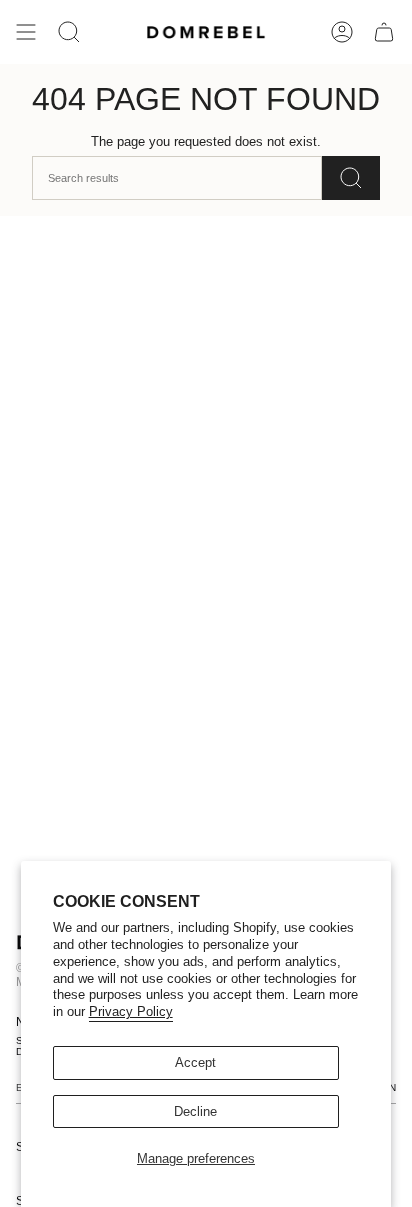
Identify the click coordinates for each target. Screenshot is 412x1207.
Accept (195, 1062)
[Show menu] (26, 32)
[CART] (384, 32)
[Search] (351, 178)
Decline (195, 1111)
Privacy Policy (131, 1011)
